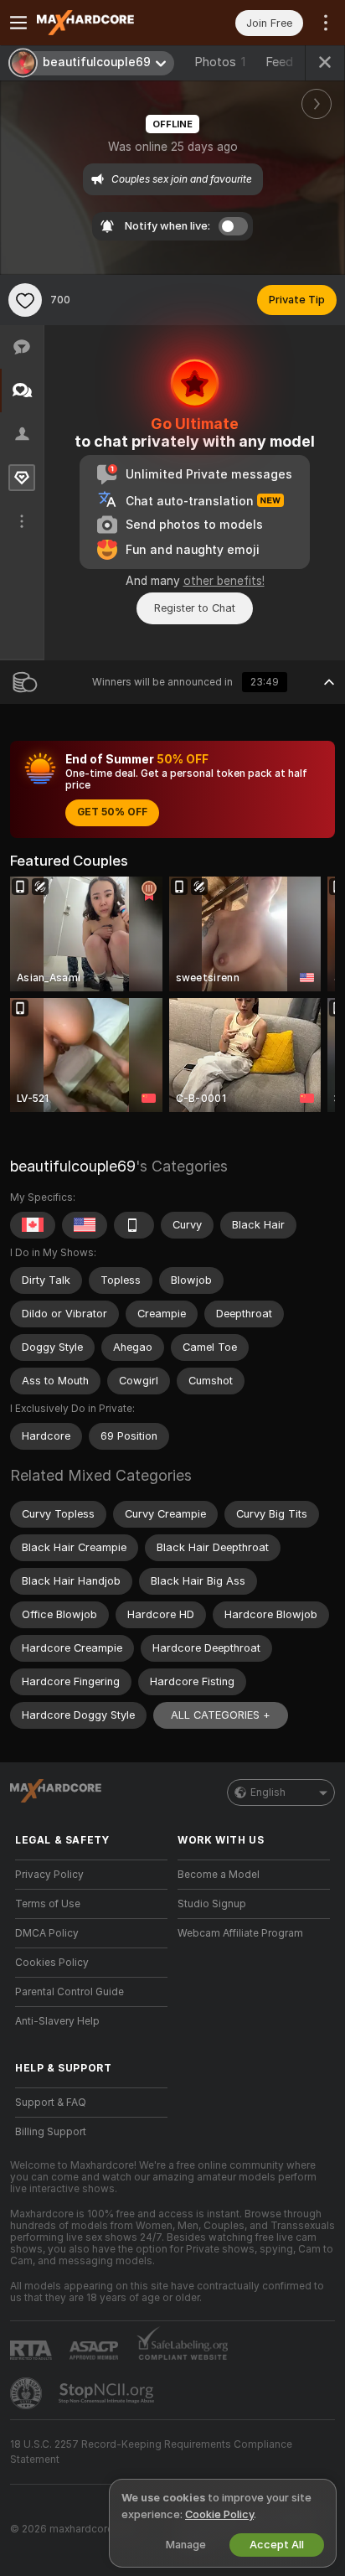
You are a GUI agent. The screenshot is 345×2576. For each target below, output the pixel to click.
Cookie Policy (219, 2514)
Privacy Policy (49, 1875)
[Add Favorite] (25, 300)
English (268, 1792)
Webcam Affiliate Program (240, 1933)
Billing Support (51, 2132)
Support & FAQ (51, 2103)
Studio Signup (212, 1904)
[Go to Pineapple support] (28, 2393)
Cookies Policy (52, 1963)
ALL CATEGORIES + (221, 1715)
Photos (220, 62)
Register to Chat (195, 608)
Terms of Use (48, 1904)
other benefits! (224, 581)
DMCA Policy (47, 1933)
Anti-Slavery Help (57, 2021)
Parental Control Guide (70, 1992)
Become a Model (219, 1875)
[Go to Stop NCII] (108, 2393)
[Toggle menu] (18, 23)
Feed (279, 62)
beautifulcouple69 (73, 1166)
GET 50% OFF (112, 812)
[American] (85, 1225)
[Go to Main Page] (105, 23)
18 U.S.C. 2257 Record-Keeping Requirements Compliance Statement (151, 2452)
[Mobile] (134, 1225)
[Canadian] (33, 1225)
